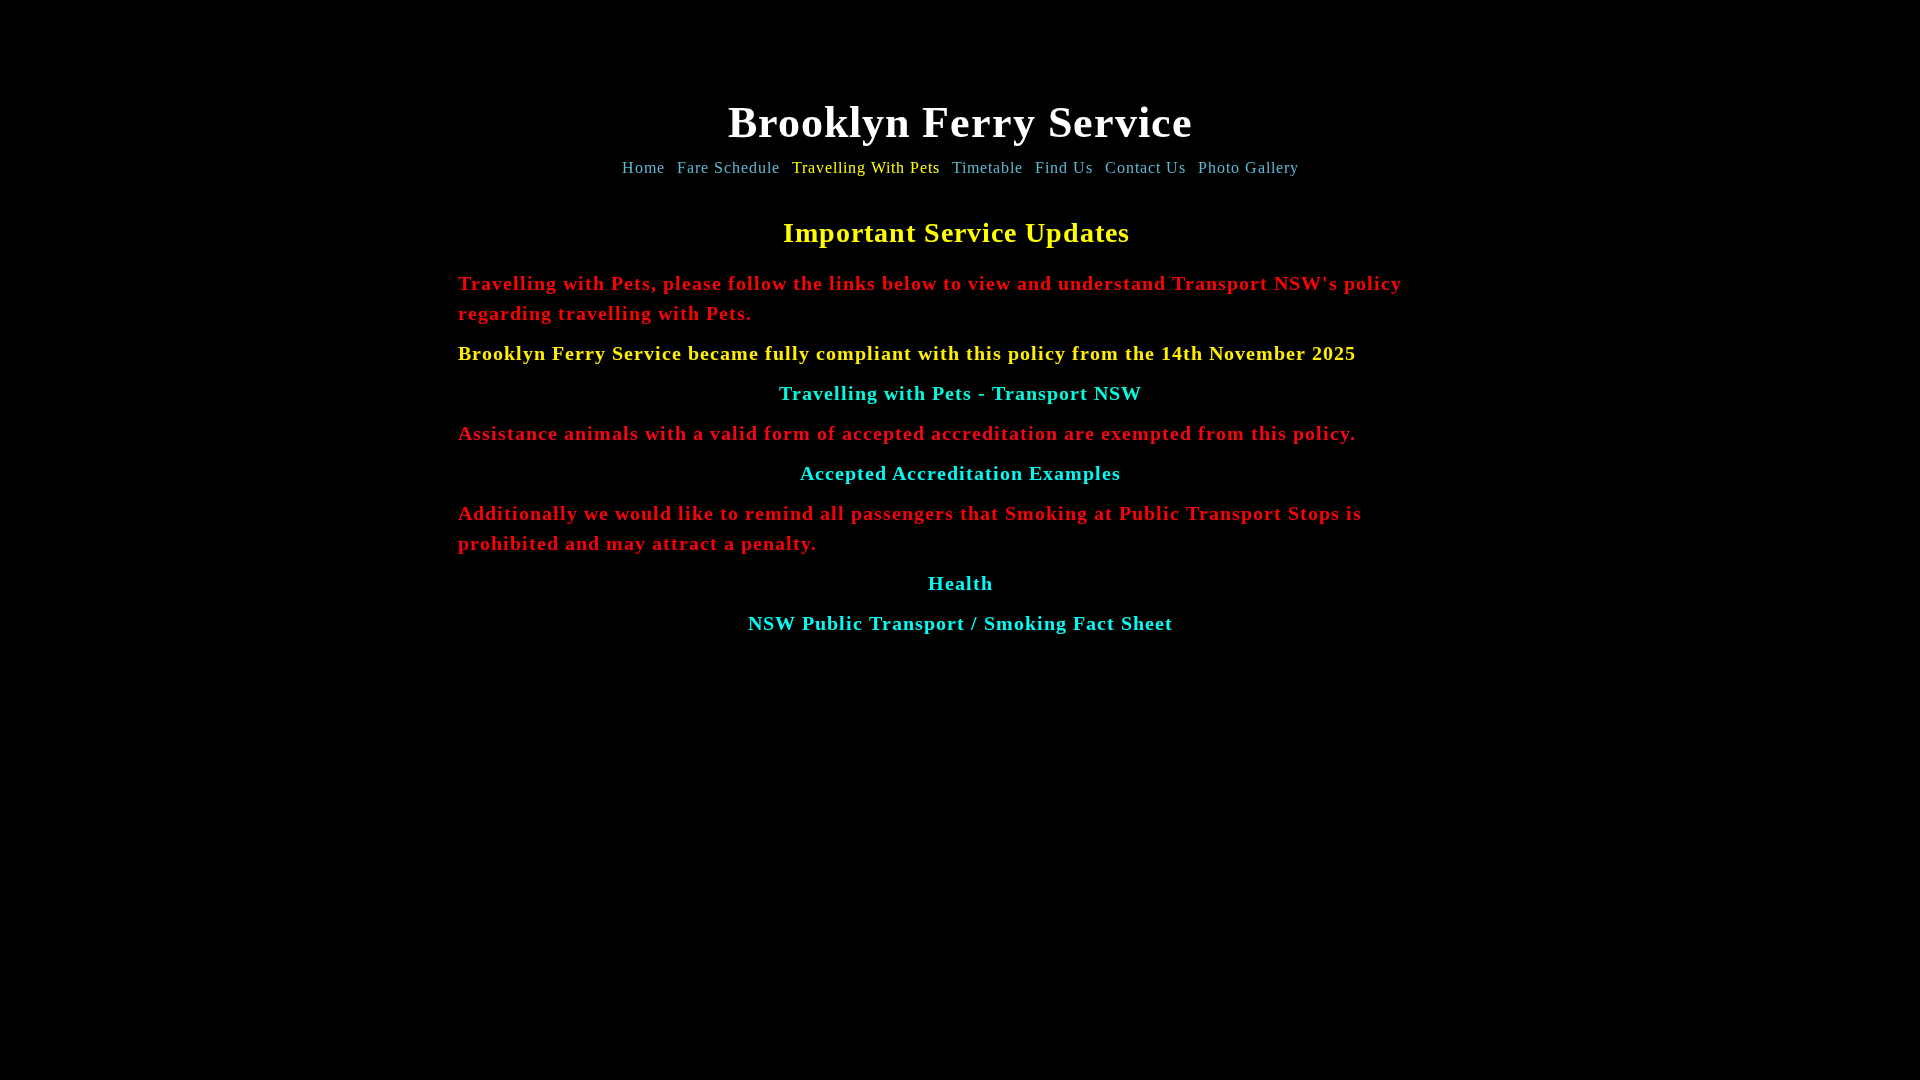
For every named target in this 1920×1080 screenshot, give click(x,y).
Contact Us (1145, 167)
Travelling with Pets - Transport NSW (960, 393)
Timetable (987, 167)
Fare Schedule (728, 167)
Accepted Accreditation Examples (960, 473)
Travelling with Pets (866, 167)
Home (643, 167)
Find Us (1064, 167)
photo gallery (1248, 167)
